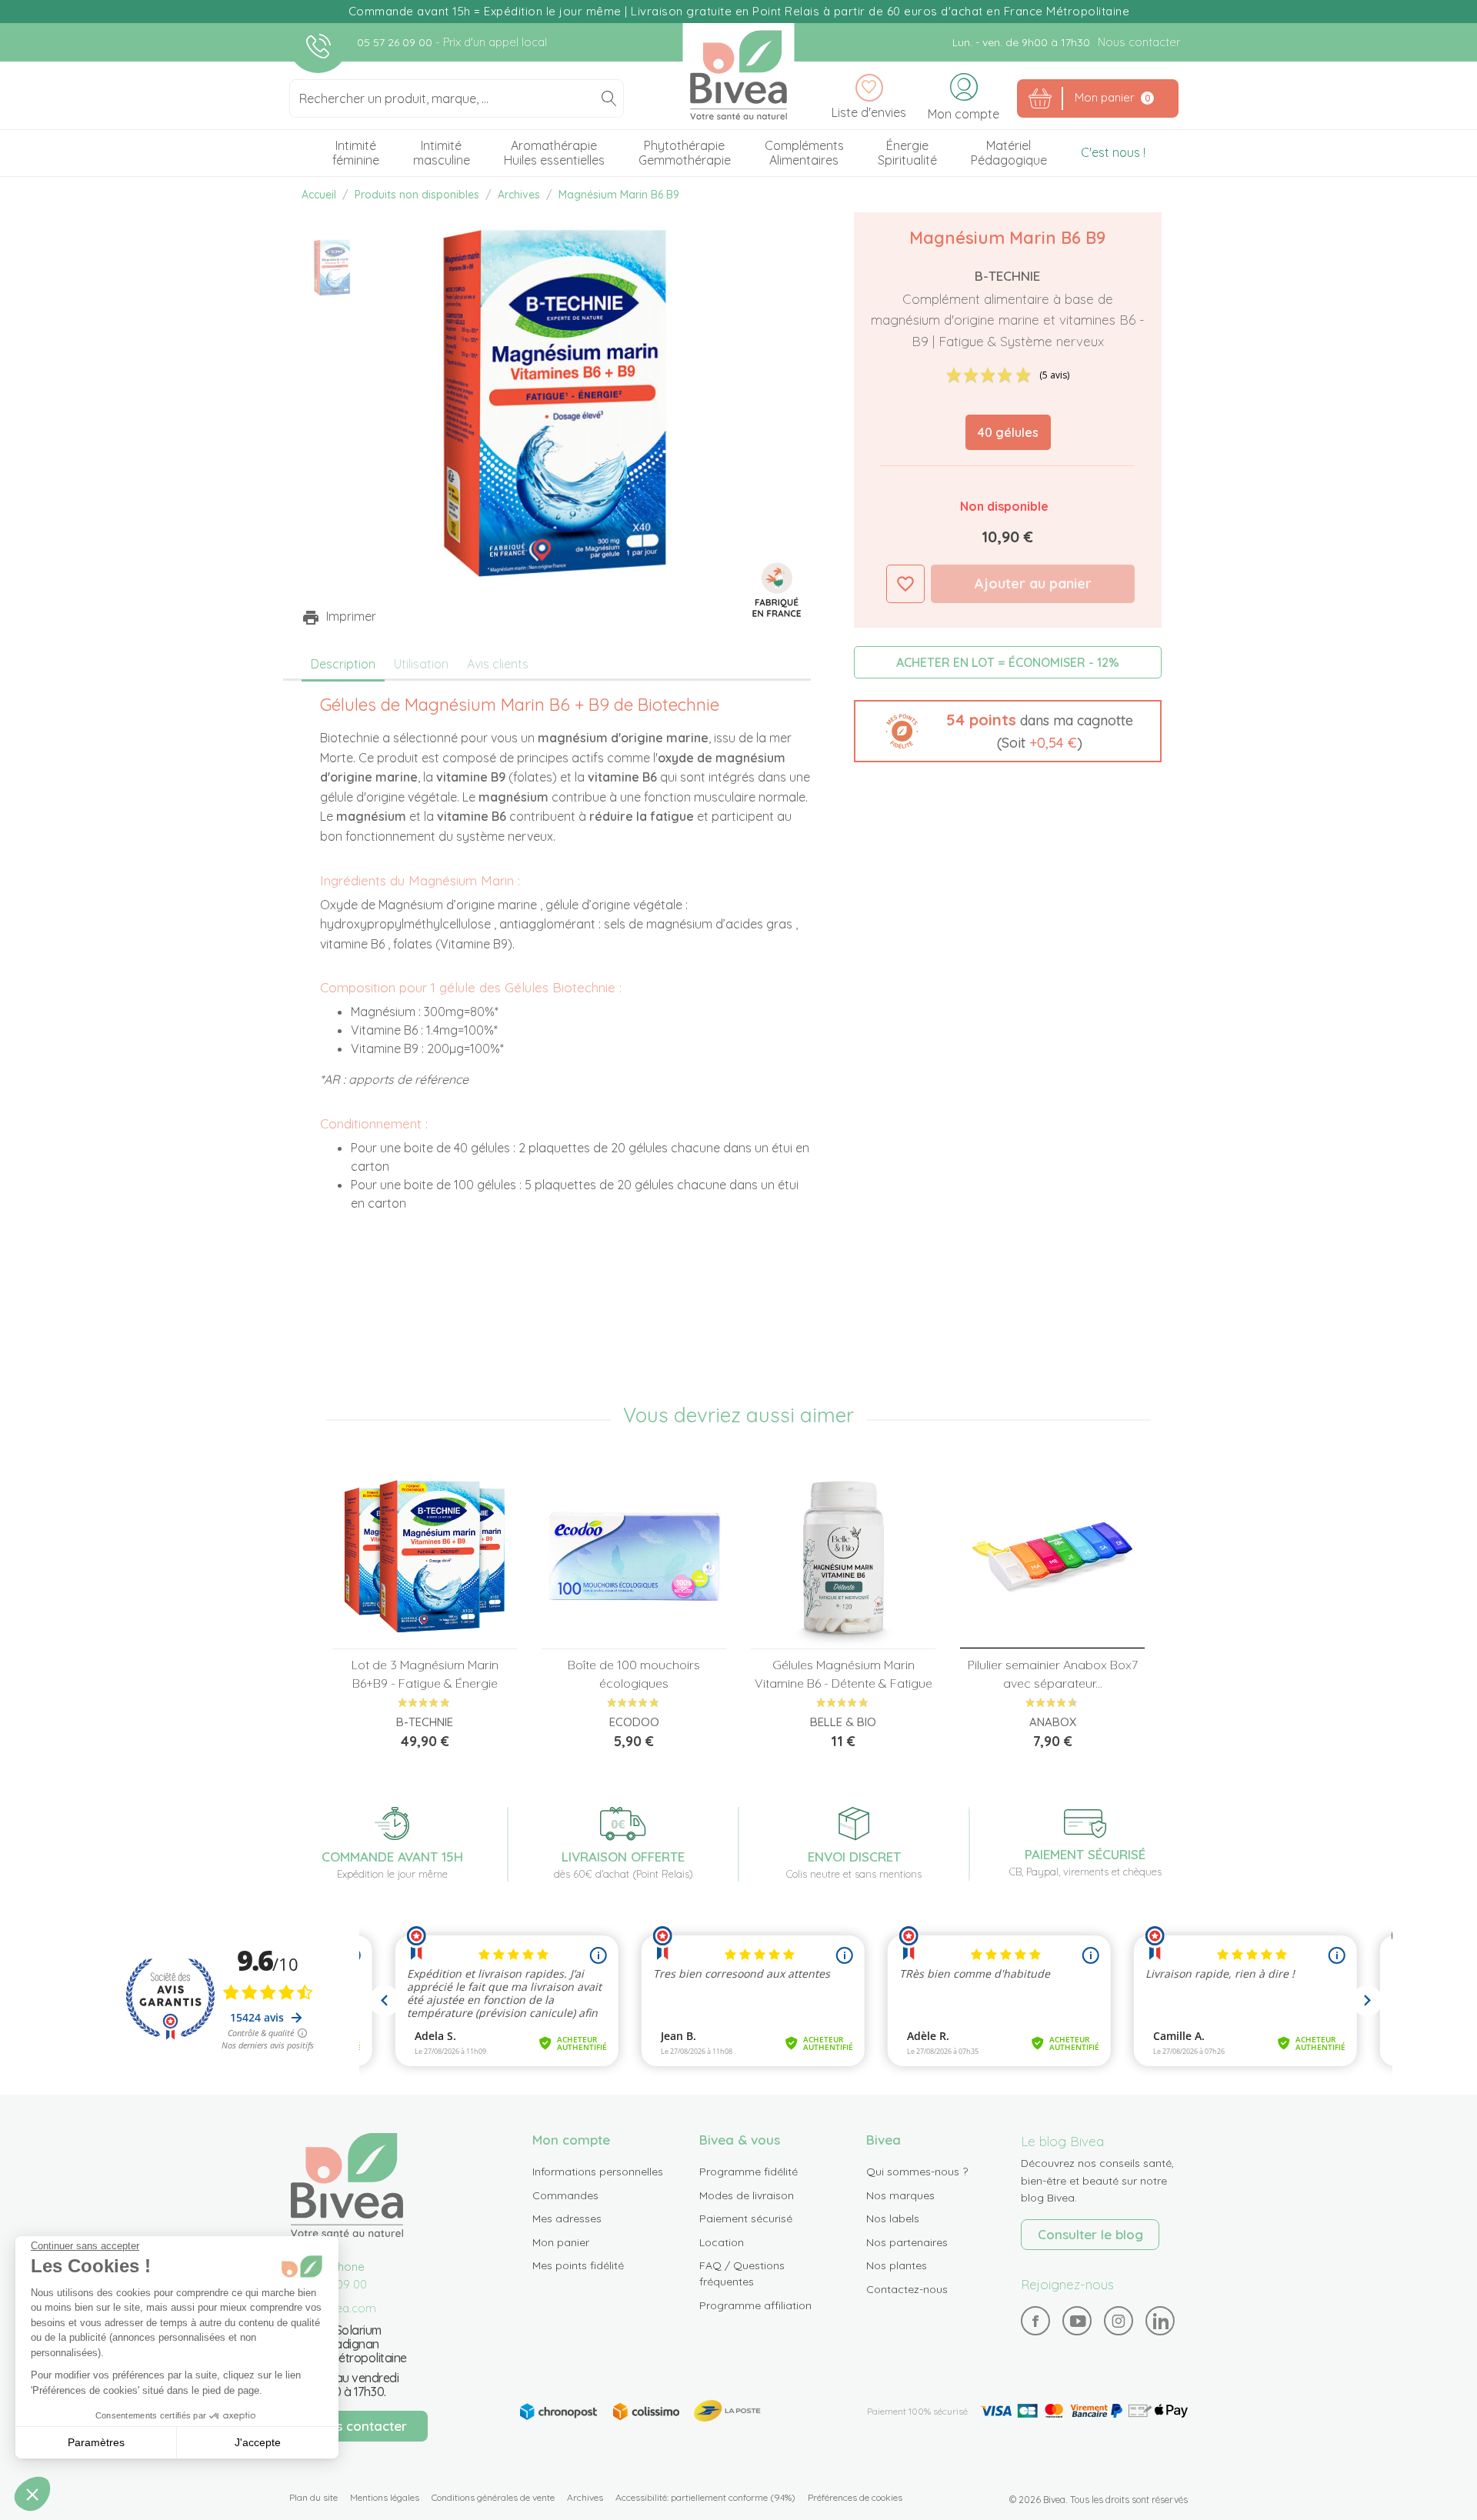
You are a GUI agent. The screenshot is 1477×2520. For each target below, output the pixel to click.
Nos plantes (897, 2265)
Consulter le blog (1090, 2234)
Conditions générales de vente (493, 2497)
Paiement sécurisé (746, 2218)
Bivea (739, 75)
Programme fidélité (749, 2172)
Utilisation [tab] (421, 664)
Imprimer (351, 616)
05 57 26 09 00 (396, 42)
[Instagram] (1119, 2321)
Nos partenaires (907, 2242)
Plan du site (313, 2497)
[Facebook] (1036, 2321)
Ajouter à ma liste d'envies (905, 584)
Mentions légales (385, 2497)
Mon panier (561, 2242)
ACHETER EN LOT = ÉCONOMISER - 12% (1008, 662)
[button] (1008, 731)
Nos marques (900, 2195)
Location (722, 2242)
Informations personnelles (598, 2172)
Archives (585, 2497)
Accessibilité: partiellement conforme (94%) (705, 2497)
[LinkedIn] (1160, 2321)
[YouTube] (1077, 2321)
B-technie (1007, 276)
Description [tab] (343, 664)
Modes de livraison (747, 2195)
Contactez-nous (907, 2289)
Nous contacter (1139, 42)
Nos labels (893, 2218)
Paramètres (96, 2442)
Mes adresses (567, 2218)
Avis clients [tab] (498, 664)
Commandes (565, 2195)
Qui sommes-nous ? (917, 2172)
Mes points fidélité (578, 2265)
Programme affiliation (755, 2305)
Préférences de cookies (855, 2497)
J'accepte (258, 2442)
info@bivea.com (333, 2308)
